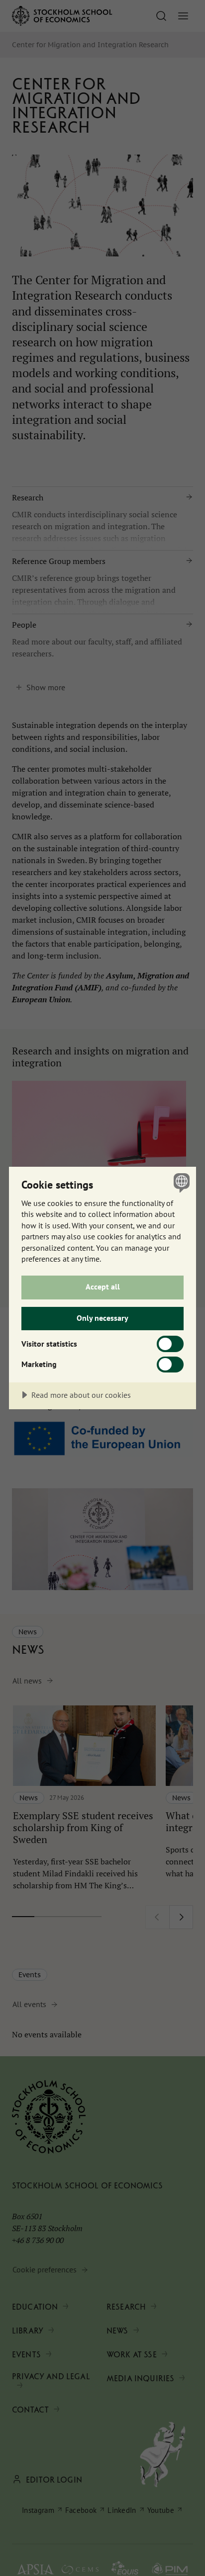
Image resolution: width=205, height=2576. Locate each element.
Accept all (103, 1287)
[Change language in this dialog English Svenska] (180, 1182)
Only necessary (102, 1318)
